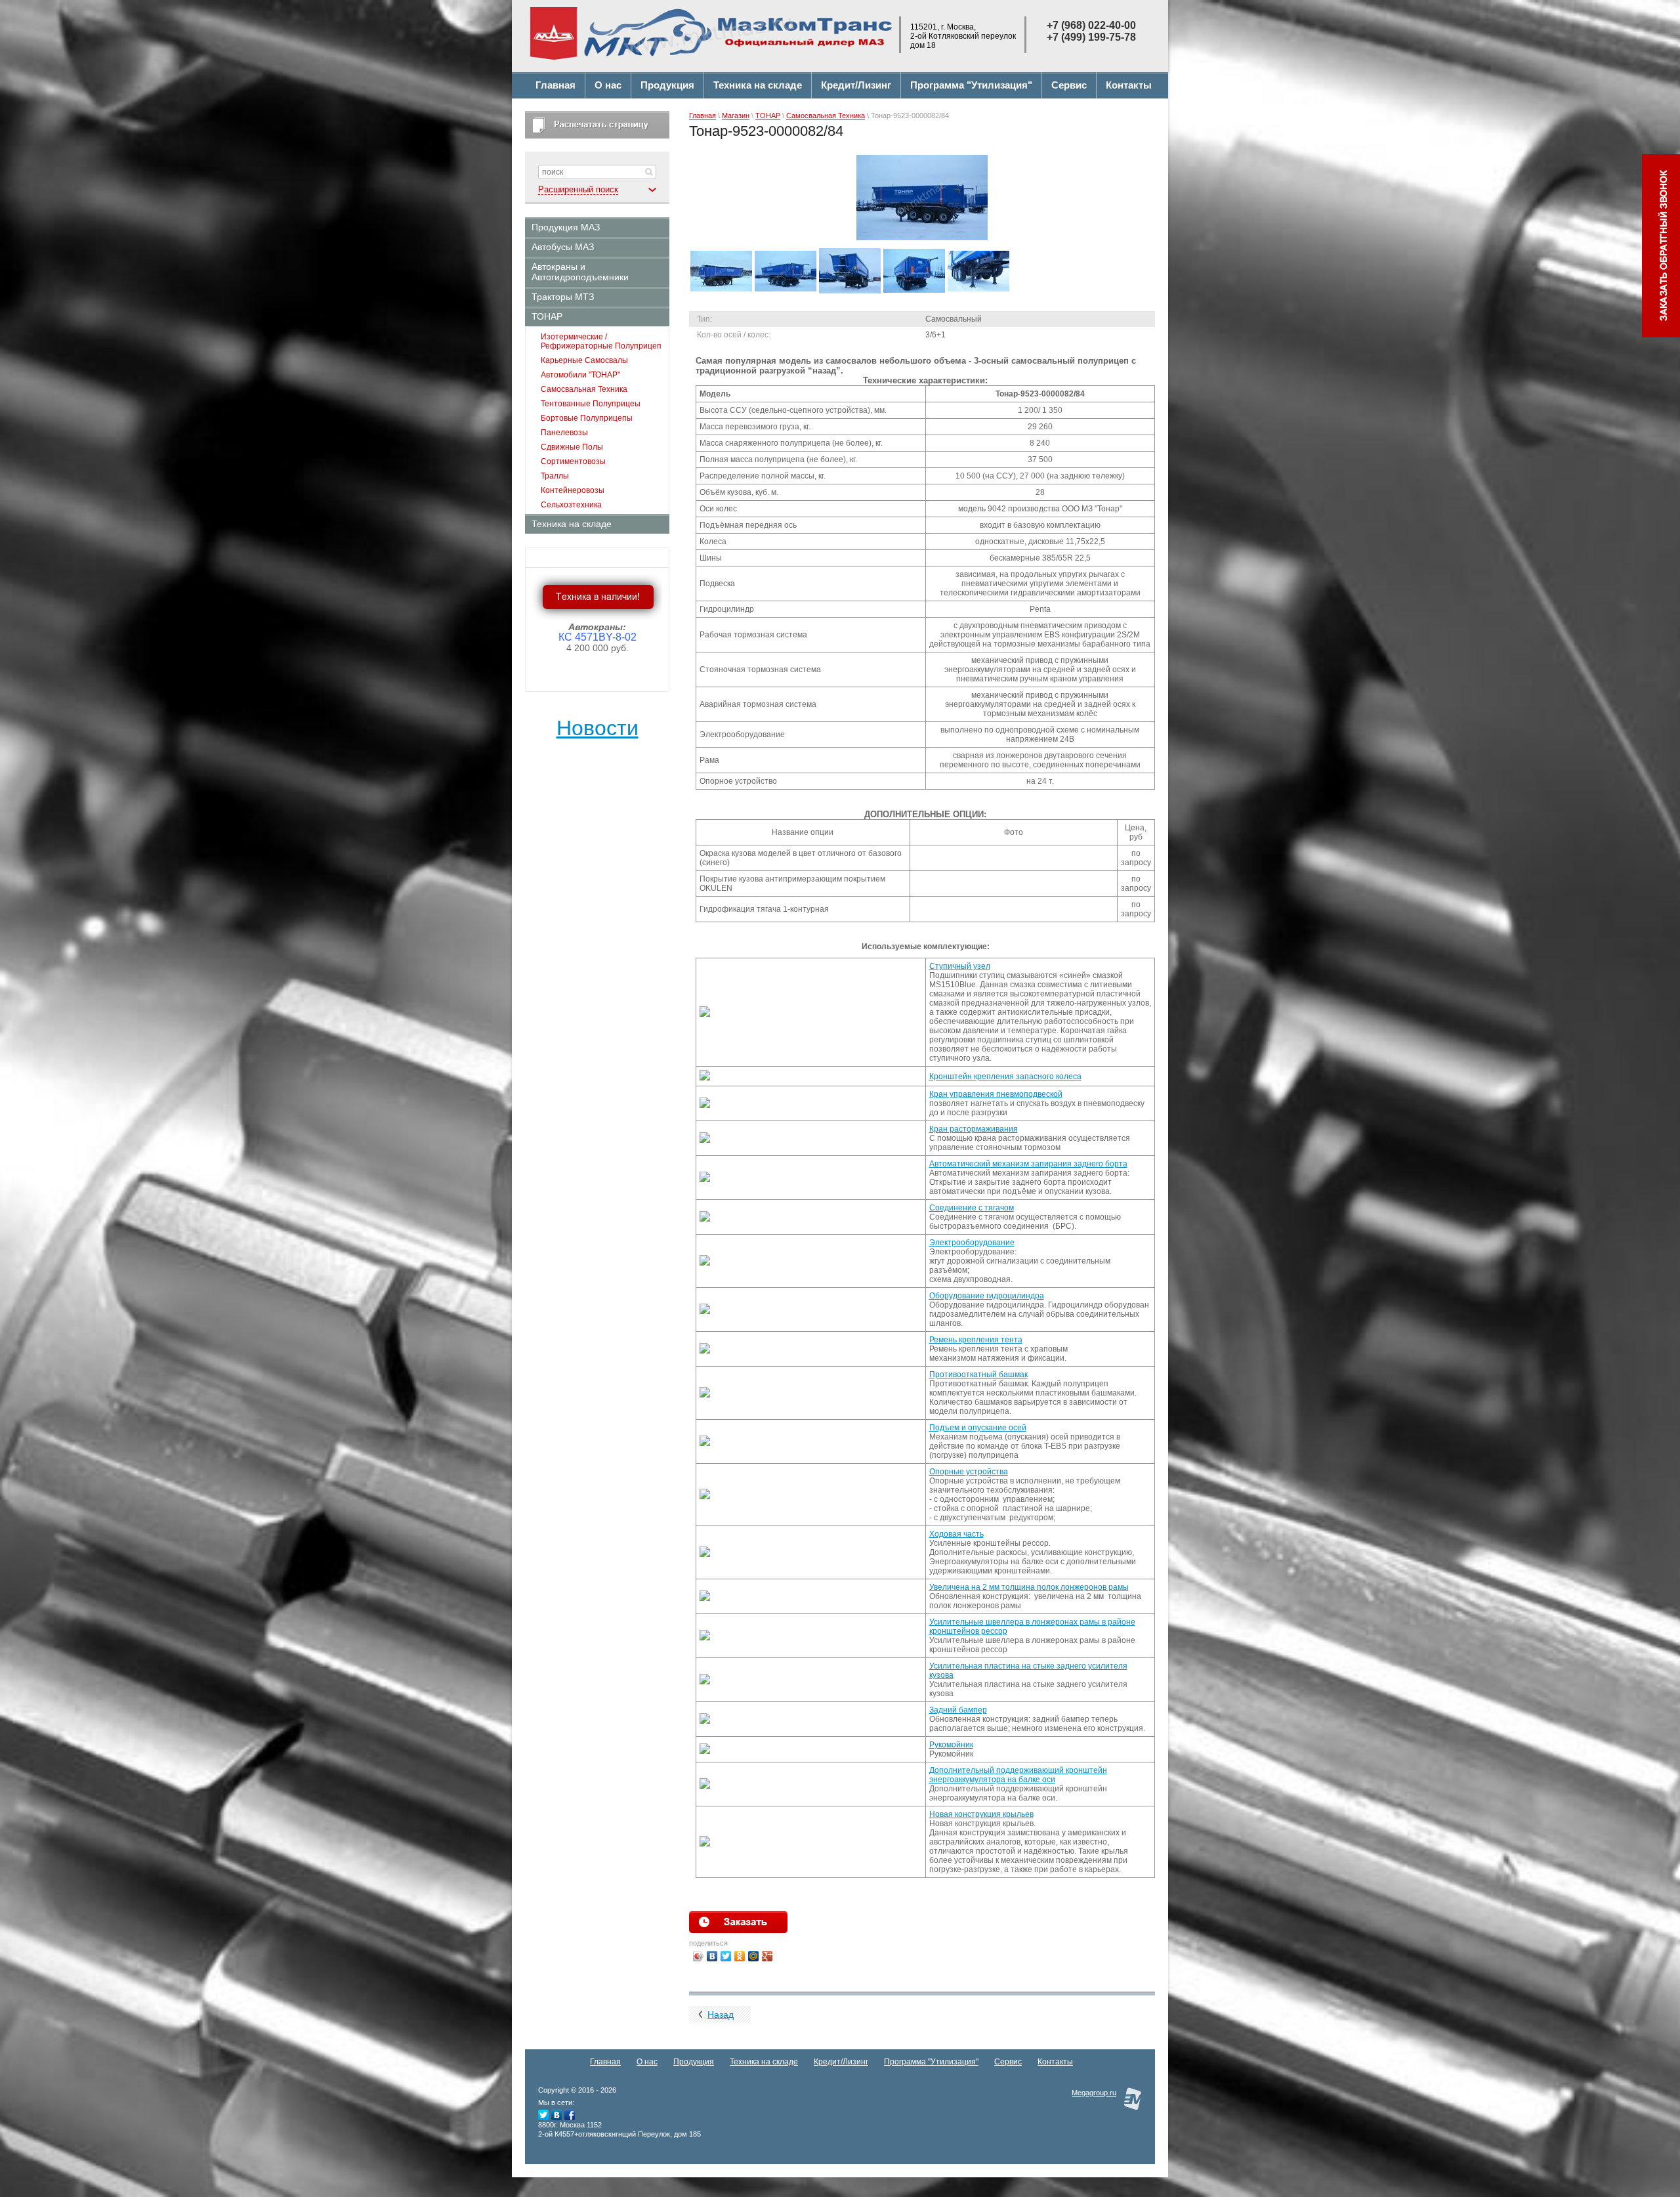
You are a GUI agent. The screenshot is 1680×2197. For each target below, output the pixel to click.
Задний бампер (958, 1710)
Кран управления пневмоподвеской (996, 1094)
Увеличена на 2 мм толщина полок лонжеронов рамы (1029, 1587)
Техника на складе (764, 2062)
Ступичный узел (960, 966)
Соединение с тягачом (972, 1208)
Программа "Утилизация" (931, 2062)
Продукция (694, 2062)
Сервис (1008, 2062)
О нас (647, 2062)
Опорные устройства (969, 1472)
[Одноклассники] (740, 1956)
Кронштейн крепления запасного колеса (1005, 1077)
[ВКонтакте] (712, 1956)
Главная (703, 116)
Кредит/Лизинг (841, 2062)
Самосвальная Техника (826, 116)
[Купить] (738, 1922)
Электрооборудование (972, 1243)
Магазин (736, 116)
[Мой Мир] (754, 1956)
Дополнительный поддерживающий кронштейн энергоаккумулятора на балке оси (1018, 1775)
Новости (598, 728)
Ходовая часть (956, 1534)
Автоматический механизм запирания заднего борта (1028, 1164)
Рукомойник (951, 1745)
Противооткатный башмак (978, 1375)
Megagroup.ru (1094, 2093)
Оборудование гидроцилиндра (987, 1296)
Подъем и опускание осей (978, 1428)
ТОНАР (768, 116)
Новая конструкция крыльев (981, 1814)
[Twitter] (726, 1956)
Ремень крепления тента (976, 1340)
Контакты (1055, 2062)
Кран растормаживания (974, 1129)
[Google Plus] (767, 1956)
